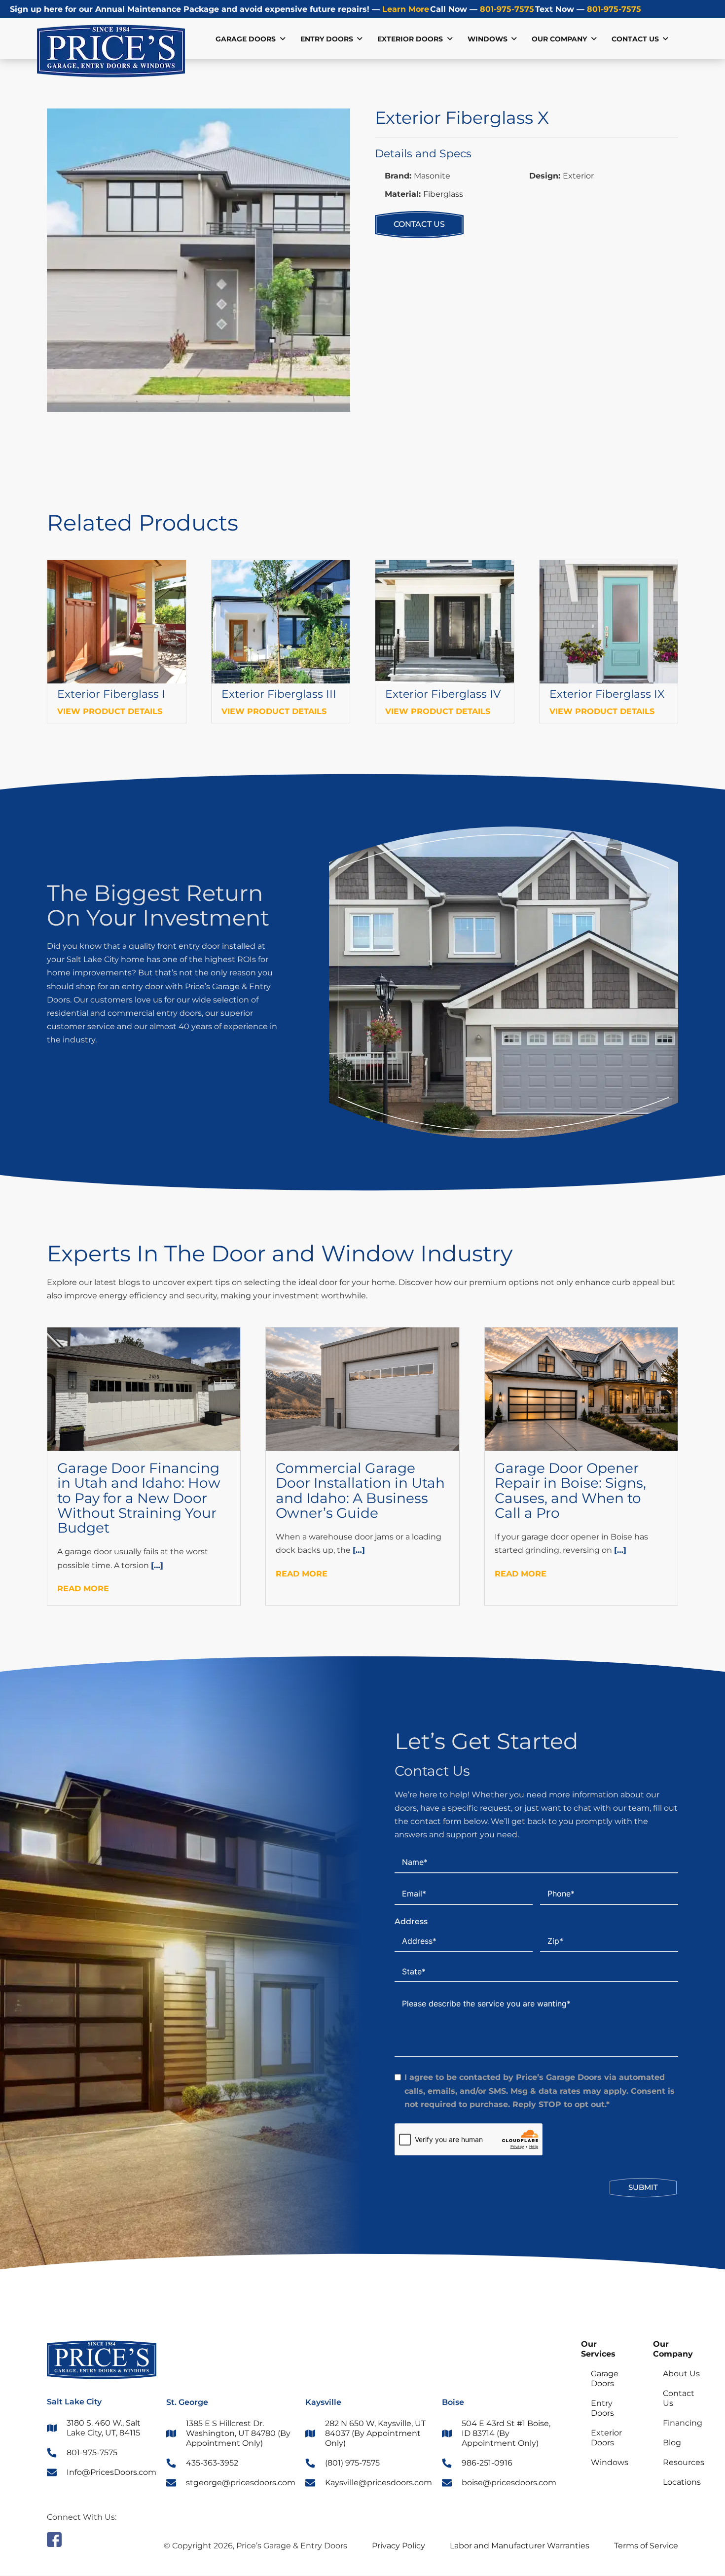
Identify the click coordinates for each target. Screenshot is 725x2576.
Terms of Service (646, 2546)
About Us (681, 2374)
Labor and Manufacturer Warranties (520, 2546)
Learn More (404, 9)
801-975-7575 (506, 9)
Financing (683, 2423)
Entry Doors (327, 39)
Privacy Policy (399, 2546)
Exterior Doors (410, 39)
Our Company (673, 2349)
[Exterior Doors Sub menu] (450, 39)
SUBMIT (643, 2187)
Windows (488, 39)
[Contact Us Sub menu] (665, 39)
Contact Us (635, 39)
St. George (187, 2402)
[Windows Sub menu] (514, 39)
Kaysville (323, 2402)
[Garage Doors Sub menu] (283, 39)
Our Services (598, 2349)
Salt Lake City (74, 2402)
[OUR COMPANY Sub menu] (594, 39)
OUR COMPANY (559, 39)
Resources (684, 2462)
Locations (682, 2482)
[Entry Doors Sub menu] (360, 39)
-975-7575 (614, 9)
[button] (337, 122)
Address (411, 1921)
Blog (672, 2443)
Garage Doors (246, 39)
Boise (453, 2402)
